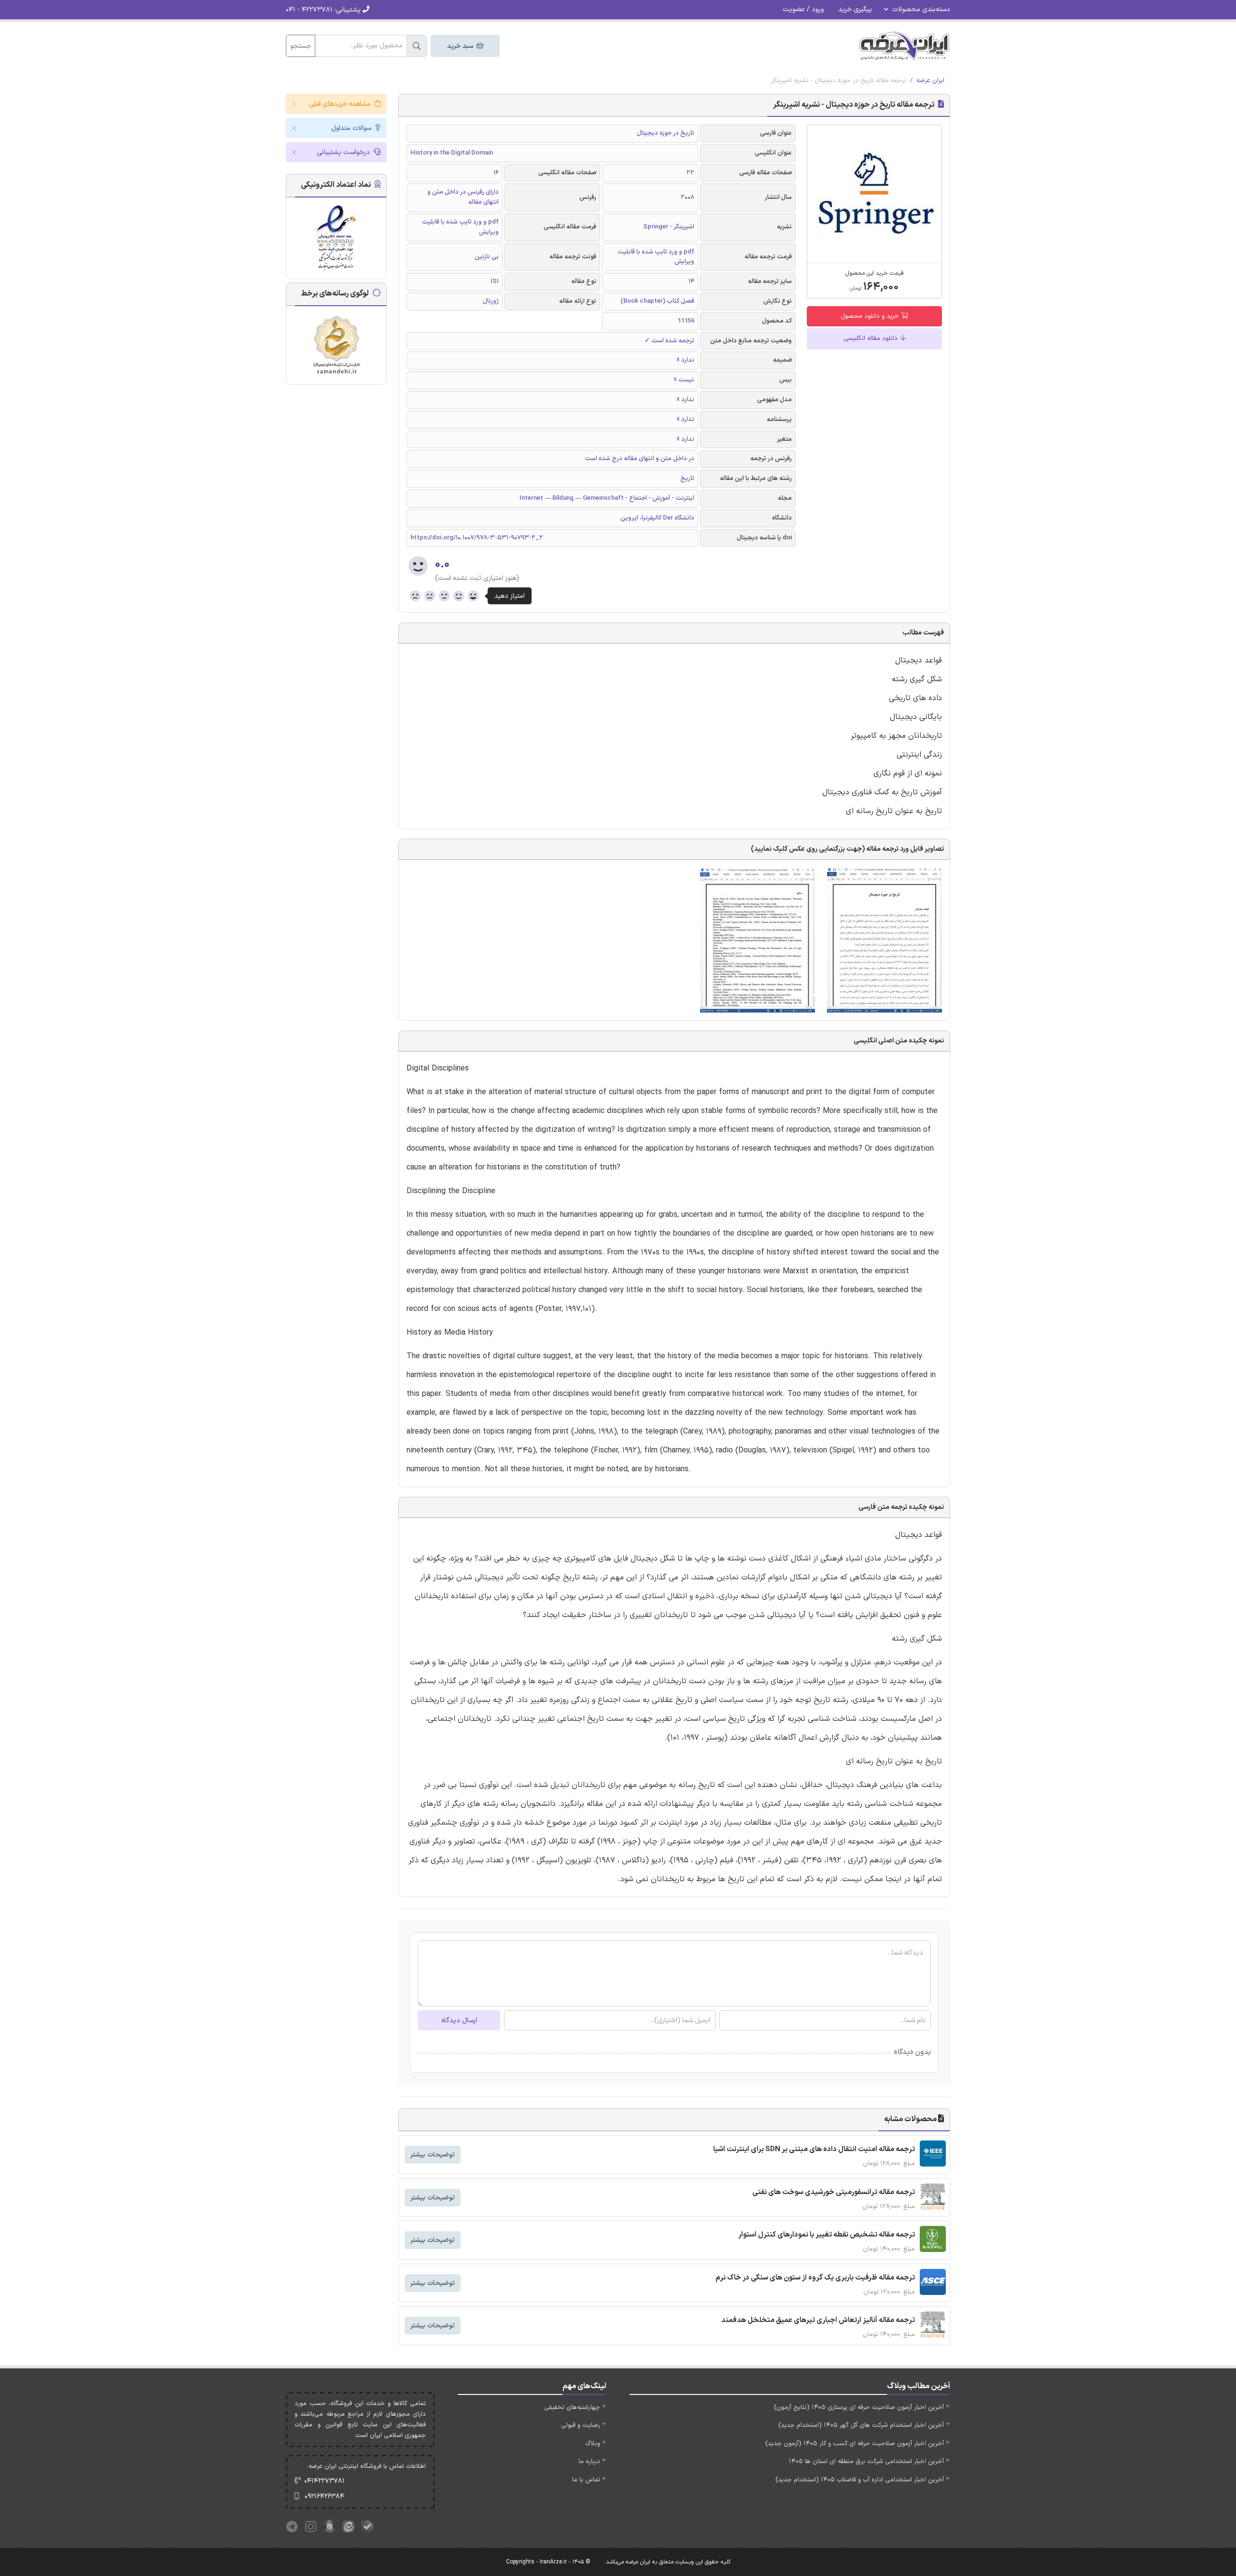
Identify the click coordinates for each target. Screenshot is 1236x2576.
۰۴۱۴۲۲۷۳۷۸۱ (324, 2481)
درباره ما (589, 2462)
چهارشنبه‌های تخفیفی (572, 2407)
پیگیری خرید (855, 9)
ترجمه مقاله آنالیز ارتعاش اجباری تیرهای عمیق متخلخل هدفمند (818, 2320)
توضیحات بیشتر (433, 2155)
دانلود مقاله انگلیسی (871, 338)
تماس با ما (586, 2480)
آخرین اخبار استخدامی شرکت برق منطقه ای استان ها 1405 (866, 2462)
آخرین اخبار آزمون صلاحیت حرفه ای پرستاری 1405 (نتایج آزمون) (859, 2407)
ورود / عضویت (803, 9)
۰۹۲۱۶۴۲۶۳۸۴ (324, 2497)
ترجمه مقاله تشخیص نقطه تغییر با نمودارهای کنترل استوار (827, 2235)
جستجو (301, 46)
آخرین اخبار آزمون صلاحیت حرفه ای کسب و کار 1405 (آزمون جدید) (855, 2444)
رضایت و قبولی (581, 2425)
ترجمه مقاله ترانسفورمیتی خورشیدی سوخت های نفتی (834, 2192)
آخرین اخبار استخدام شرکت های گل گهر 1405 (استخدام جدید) (861, 2425)
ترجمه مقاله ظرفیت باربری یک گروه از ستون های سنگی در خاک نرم (815, 2278)
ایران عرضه (930, 81)
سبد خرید (461, 46)
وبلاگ (593, 2444)
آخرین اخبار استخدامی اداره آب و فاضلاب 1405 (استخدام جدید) (860, 2480)
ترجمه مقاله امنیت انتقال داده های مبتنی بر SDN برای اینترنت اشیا (814, 2149)
